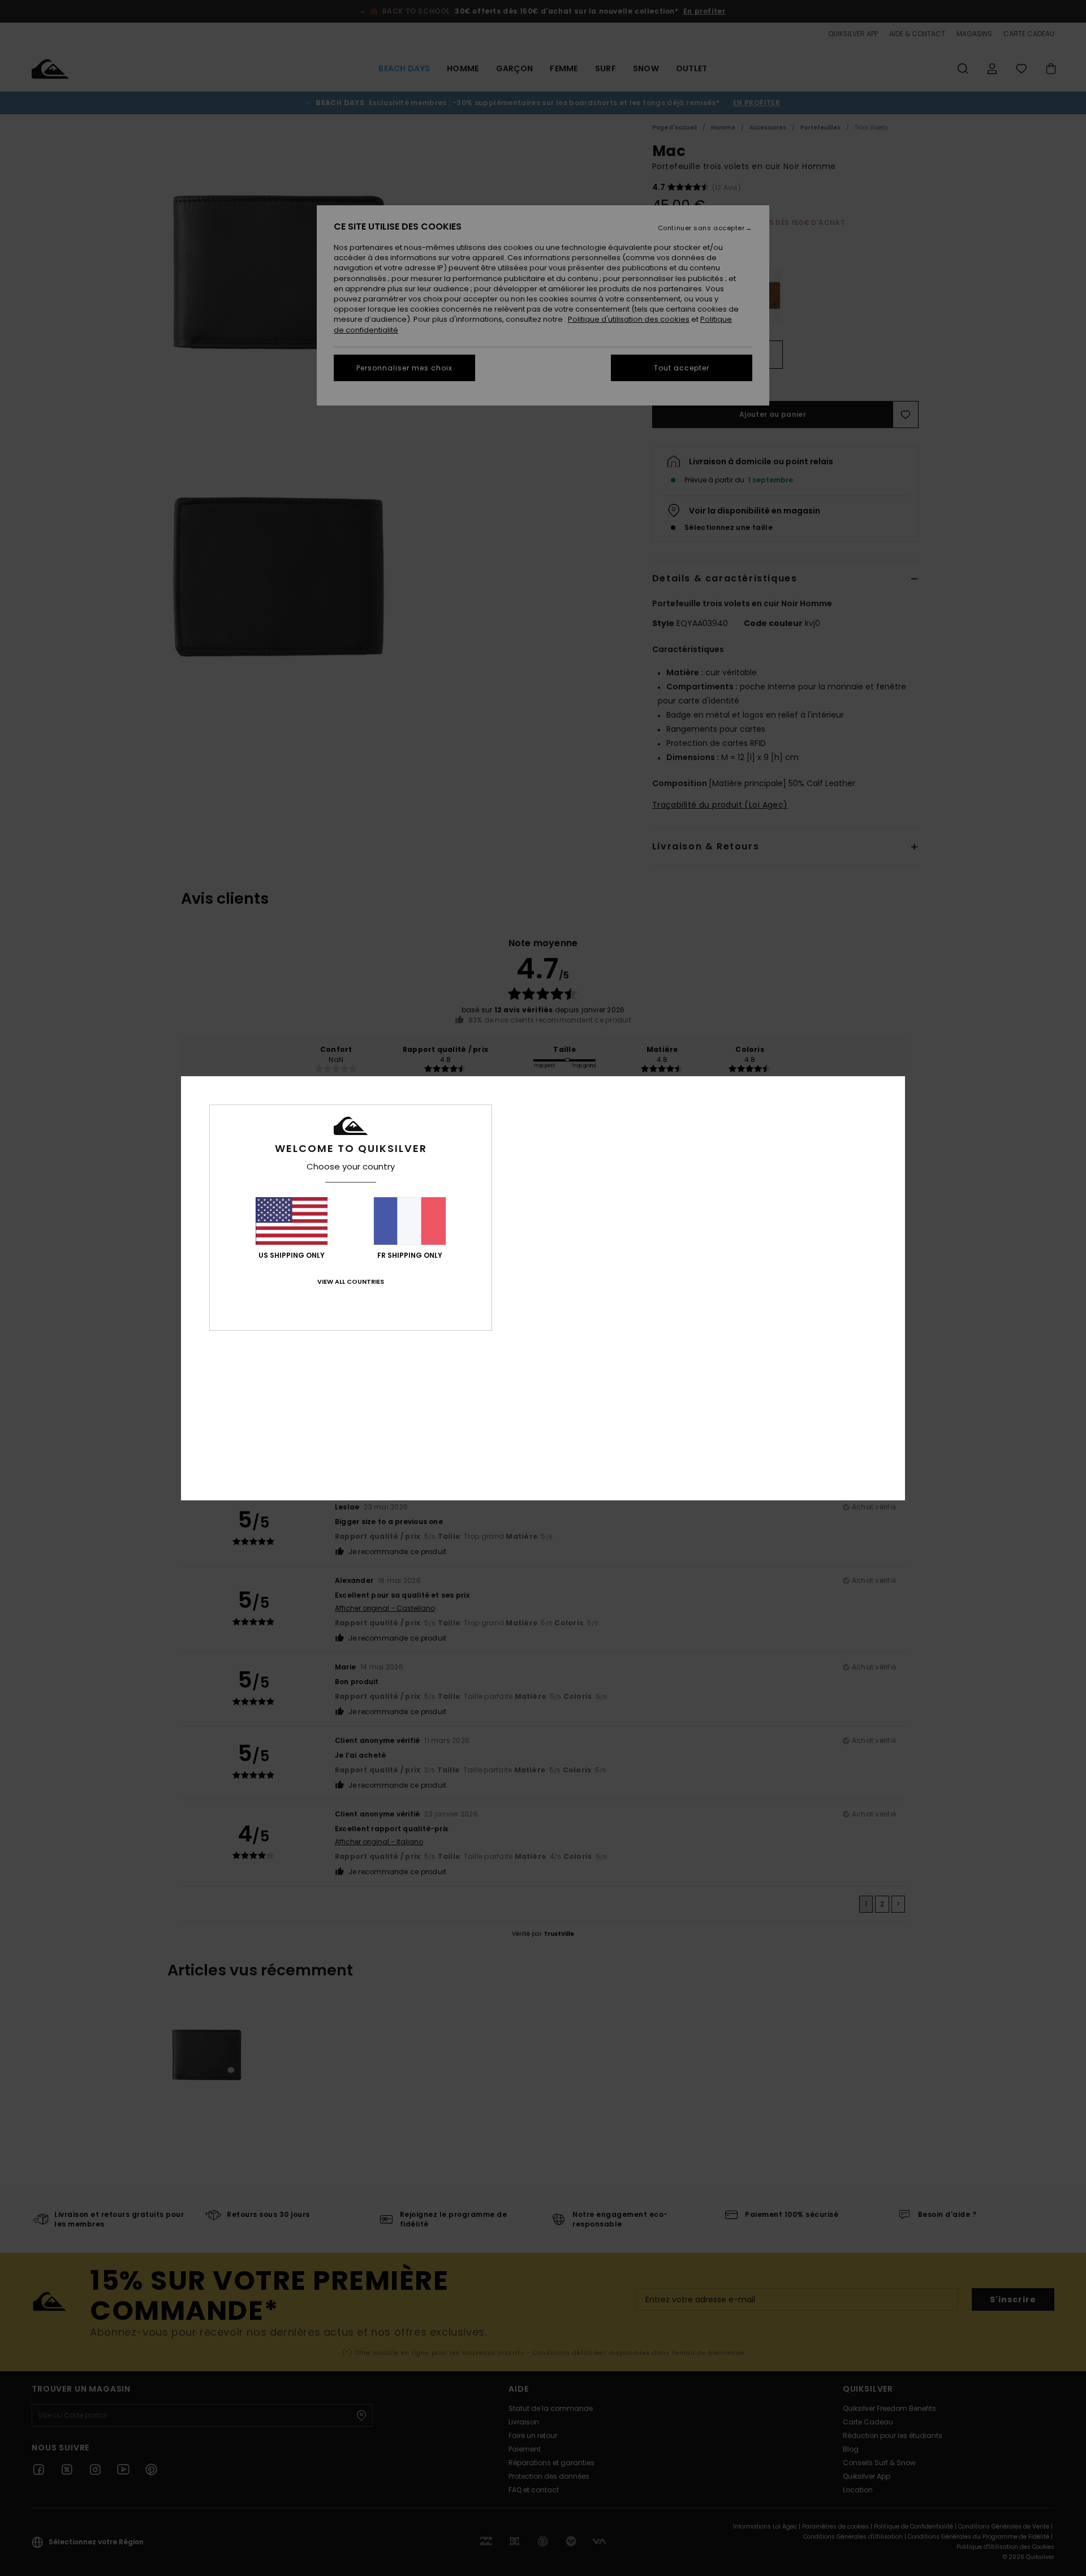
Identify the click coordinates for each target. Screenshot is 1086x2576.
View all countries (351, 1281)
